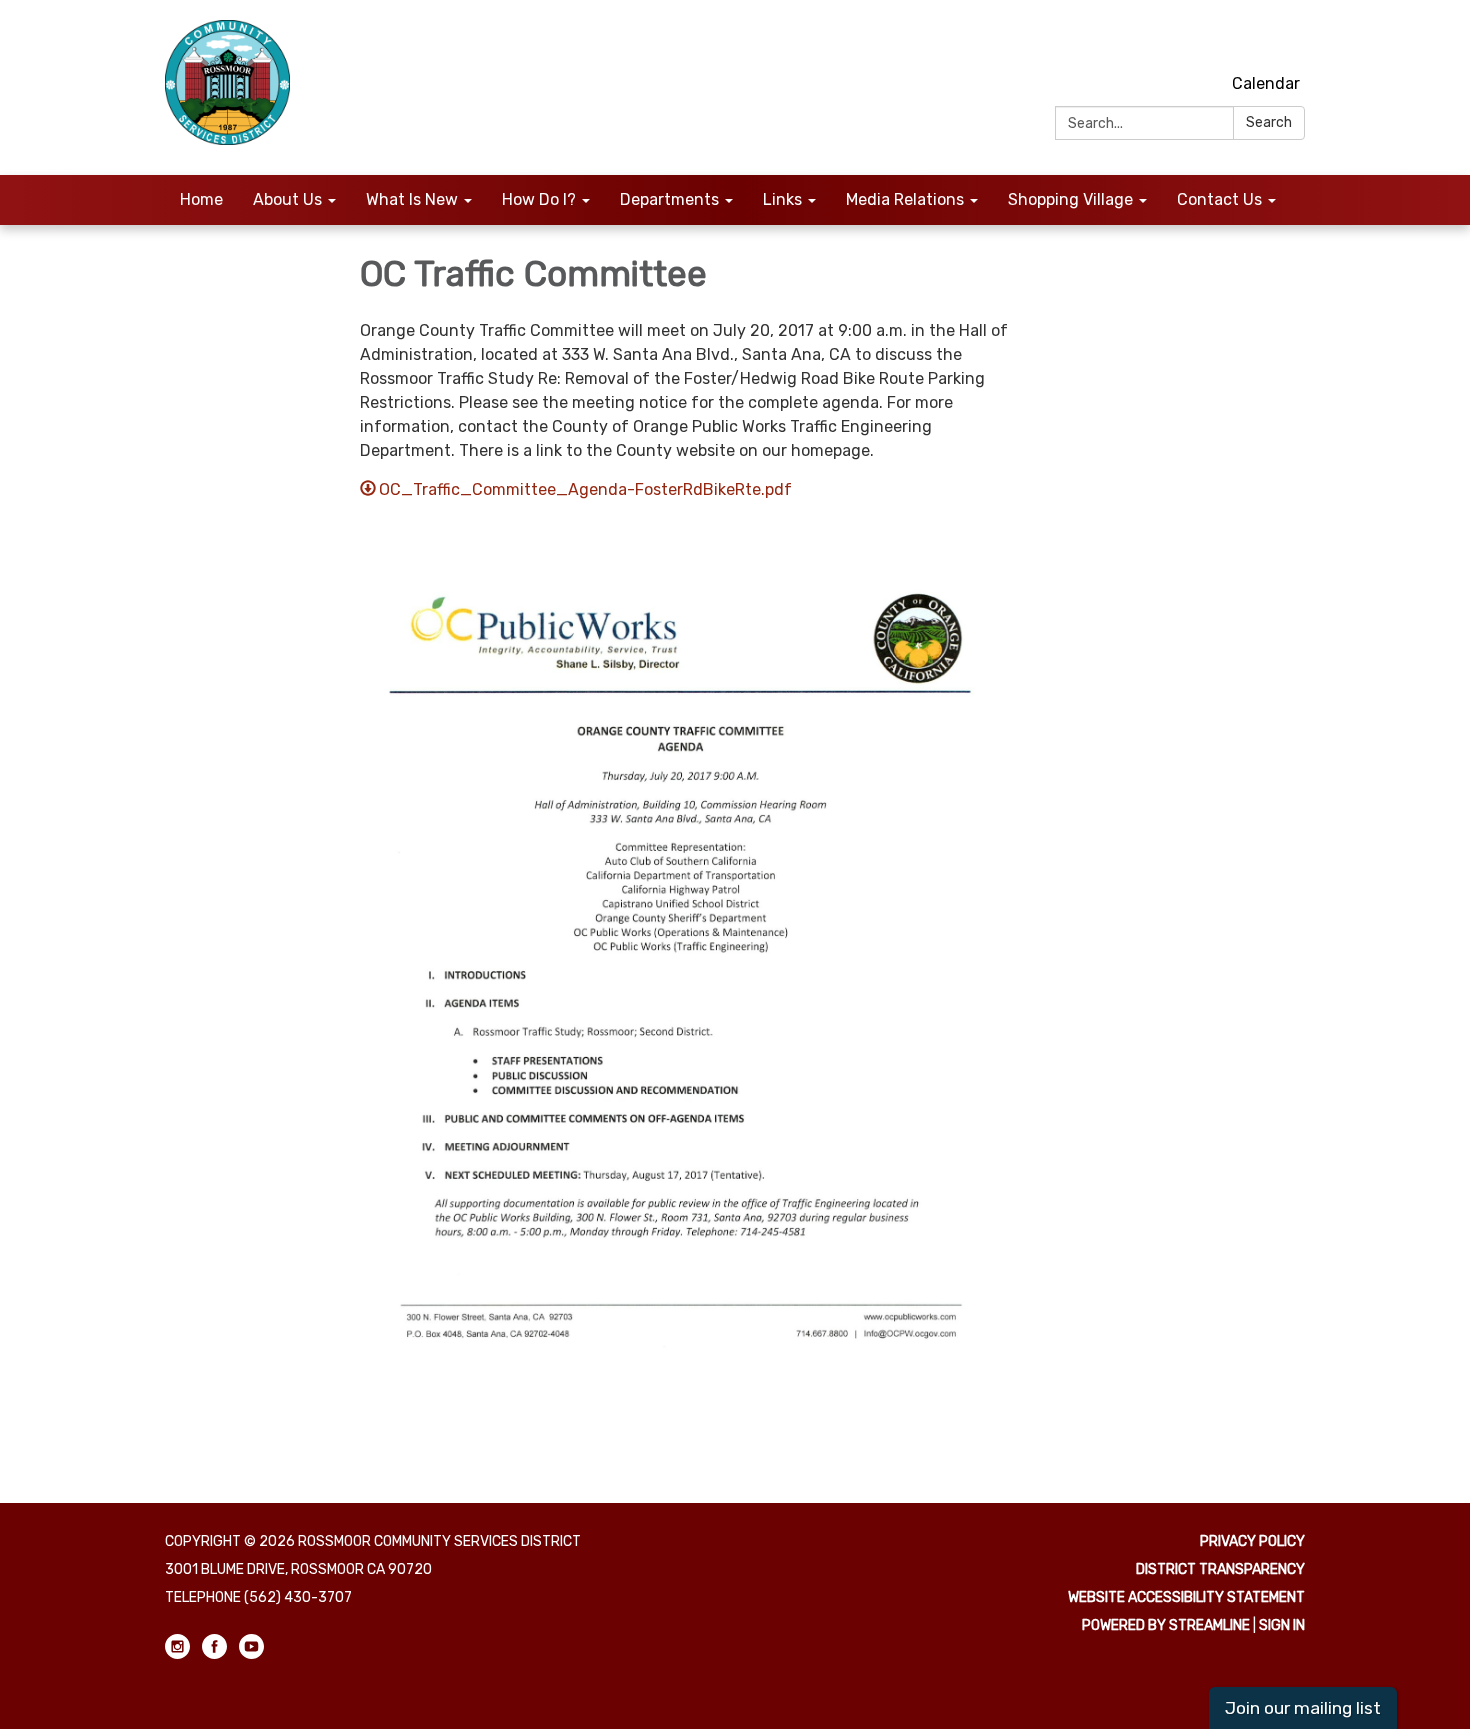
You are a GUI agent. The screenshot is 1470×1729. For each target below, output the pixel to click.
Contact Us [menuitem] (1219, 199)
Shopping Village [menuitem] (1070, 199)
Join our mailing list (1303, 1708)
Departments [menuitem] (669, 199)
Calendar (1266, 83)
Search (1269, 122)
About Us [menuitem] (287, 199)
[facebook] (1255, 39)
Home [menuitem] (201, 199)
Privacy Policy (1252, 1541)
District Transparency (1220, 1569)
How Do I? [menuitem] (539, 199)
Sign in (1282, 1625)
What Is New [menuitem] (412, 199)
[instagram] (1218, 39)
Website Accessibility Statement (1186, 1597)
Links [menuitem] (782, 199)
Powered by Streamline (1166, 1625)
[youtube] (1292, 39)
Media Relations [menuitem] (905, 199)
